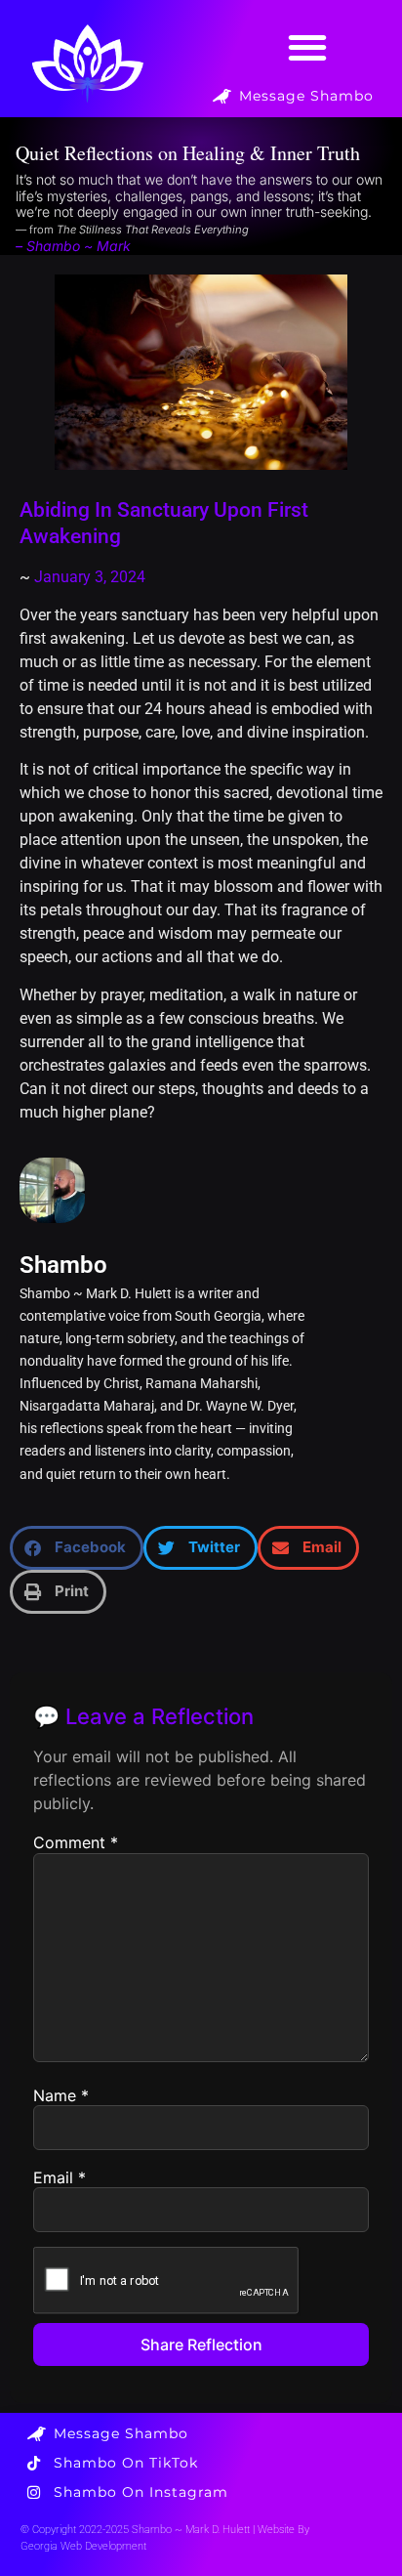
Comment (76, 1842)
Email (60, 2177)
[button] (308, 47)
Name (61, 2095)
